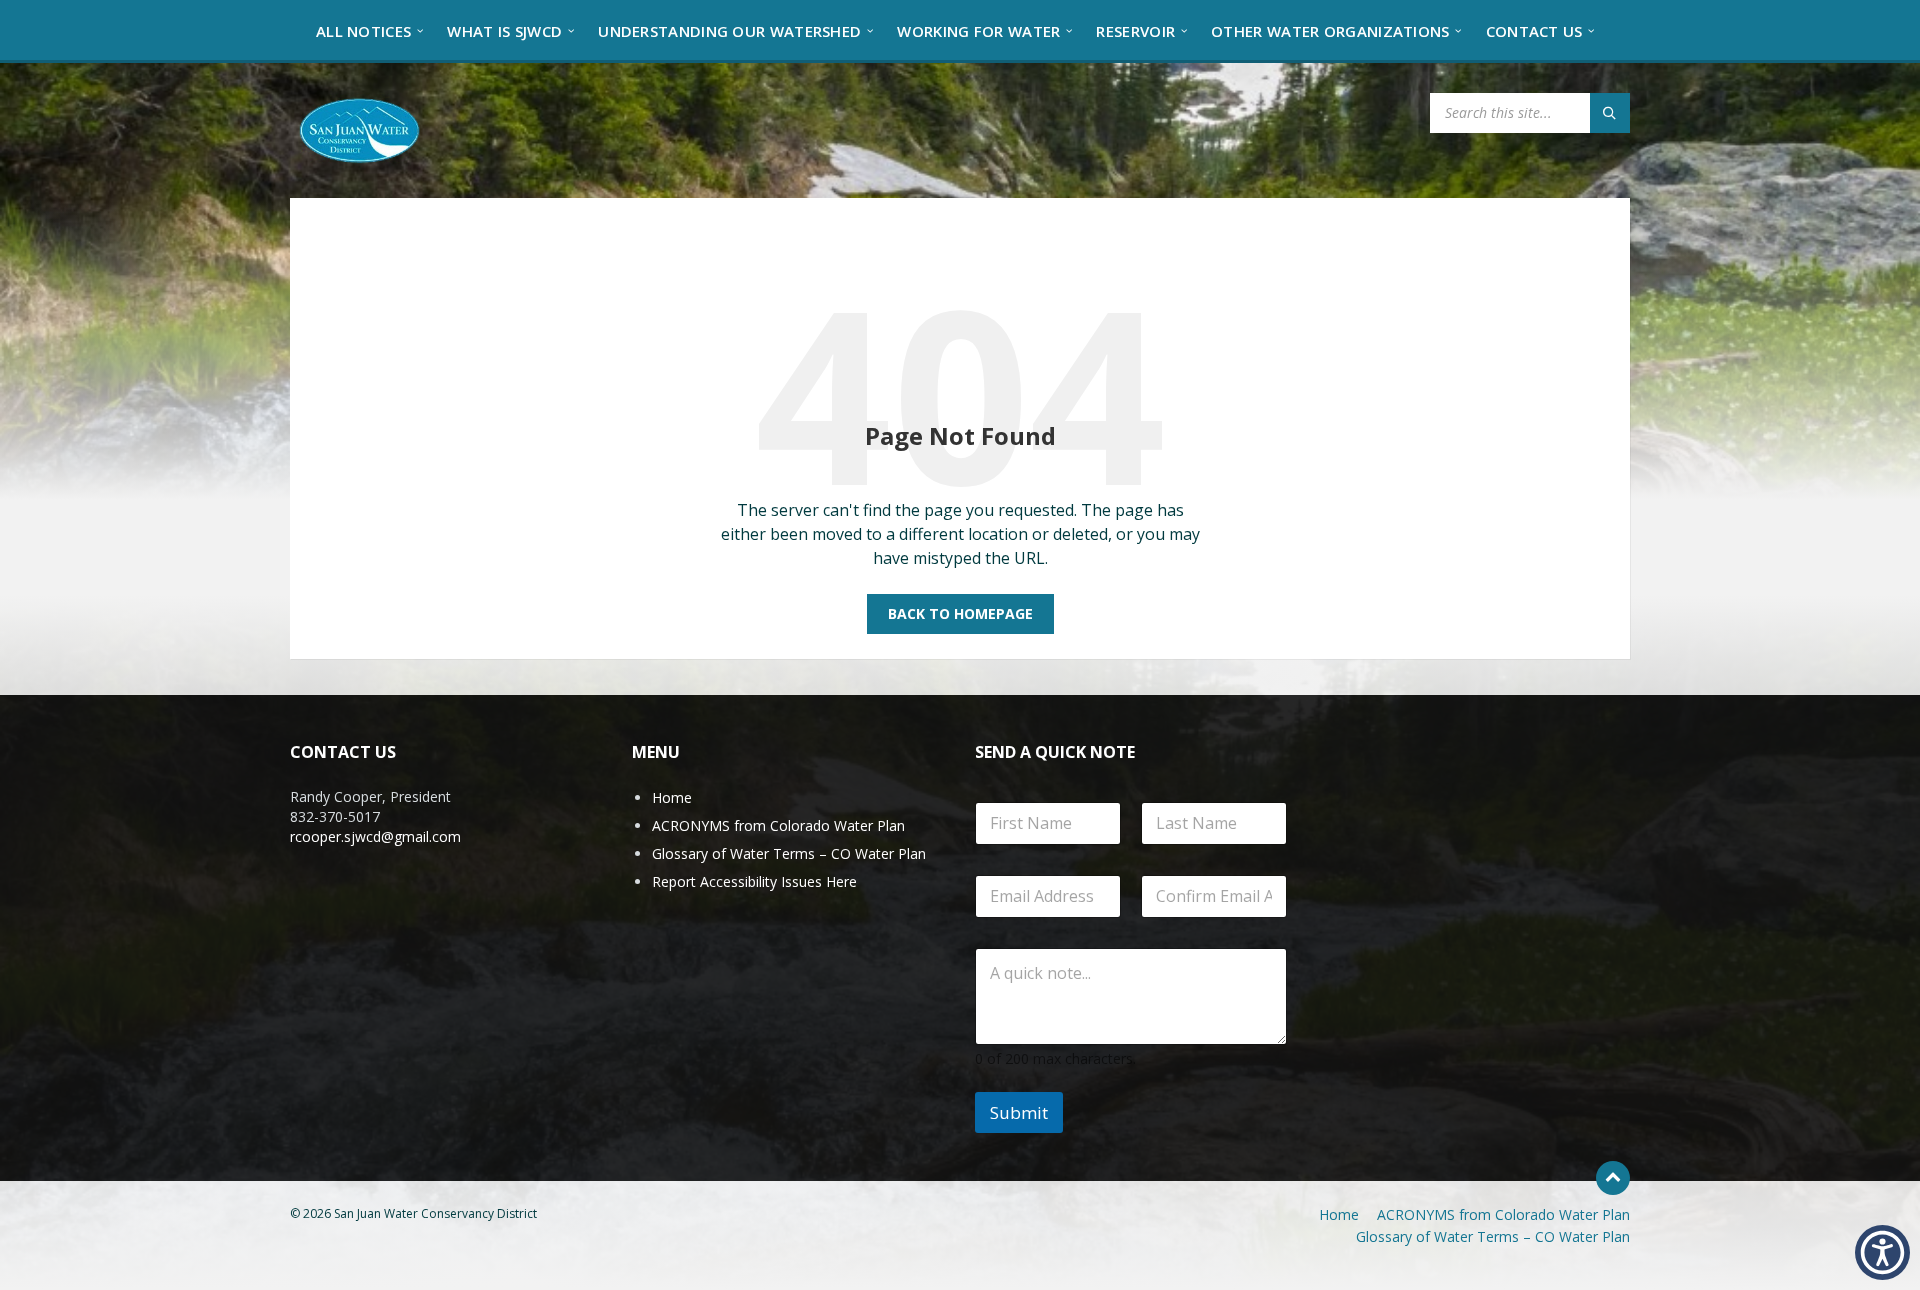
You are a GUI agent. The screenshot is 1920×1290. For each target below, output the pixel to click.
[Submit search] (1610, 113)
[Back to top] (1613, 1178)
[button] (1882, 1252)
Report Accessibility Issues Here (754, 881)
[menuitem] (363, 30)
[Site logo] (360, 129)
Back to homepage (960, 613)
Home (672, 797)
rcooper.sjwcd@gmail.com (375, 836)
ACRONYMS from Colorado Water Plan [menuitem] (1503, 1214)
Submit (1019, 1112)
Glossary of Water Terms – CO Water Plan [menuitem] (1493, 1236)
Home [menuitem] (1339, 1214)
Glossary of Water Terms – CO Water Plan (789, 853)
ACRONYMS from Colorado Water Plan (778, 825)
